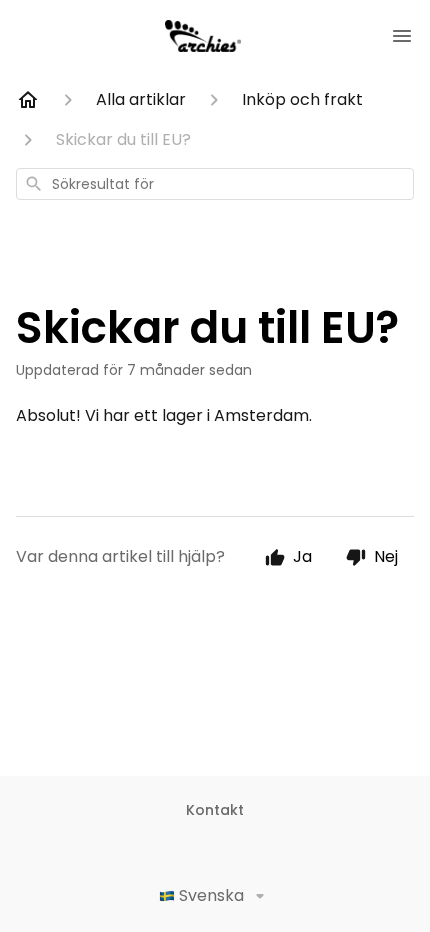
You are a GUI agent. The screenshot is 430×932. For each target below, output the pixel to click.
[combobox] (215, 184)
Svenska (211, 895)
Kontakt (215, 810)
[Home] (28, 100)
